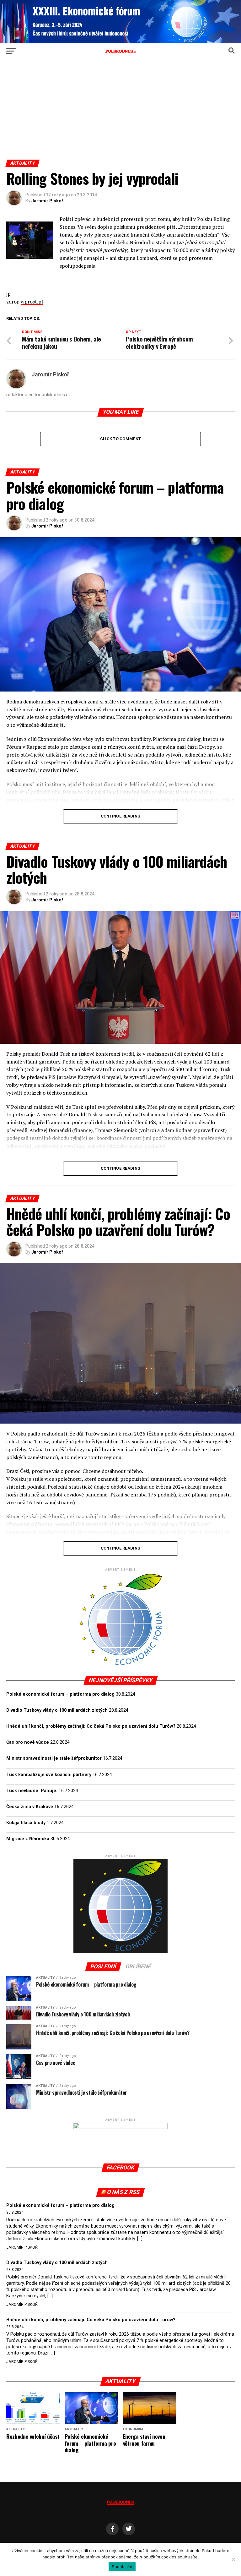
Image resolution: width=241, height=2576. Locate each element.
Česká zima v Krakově (30, 1807)
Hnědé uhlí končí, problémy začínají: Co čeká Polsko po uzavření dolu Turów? (91, 1726)
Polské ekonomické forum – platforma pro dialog (60, 1694)
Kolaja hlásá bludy (26, 1823)
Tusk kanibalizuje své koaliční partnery (49, 1775)
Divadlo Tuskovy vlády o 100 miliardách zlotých (57, 1710)
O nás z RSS (123, 2192)
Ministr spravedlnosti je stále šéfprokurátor (54, 1758)
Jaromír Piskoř (47, 201)
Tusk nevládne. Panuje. (32, 1791)
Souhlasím (122, 2567)
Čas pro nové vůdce (28, 1742)
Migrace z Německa (28, 1839)
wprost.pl (32, 302)
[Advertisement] (120, 112)
